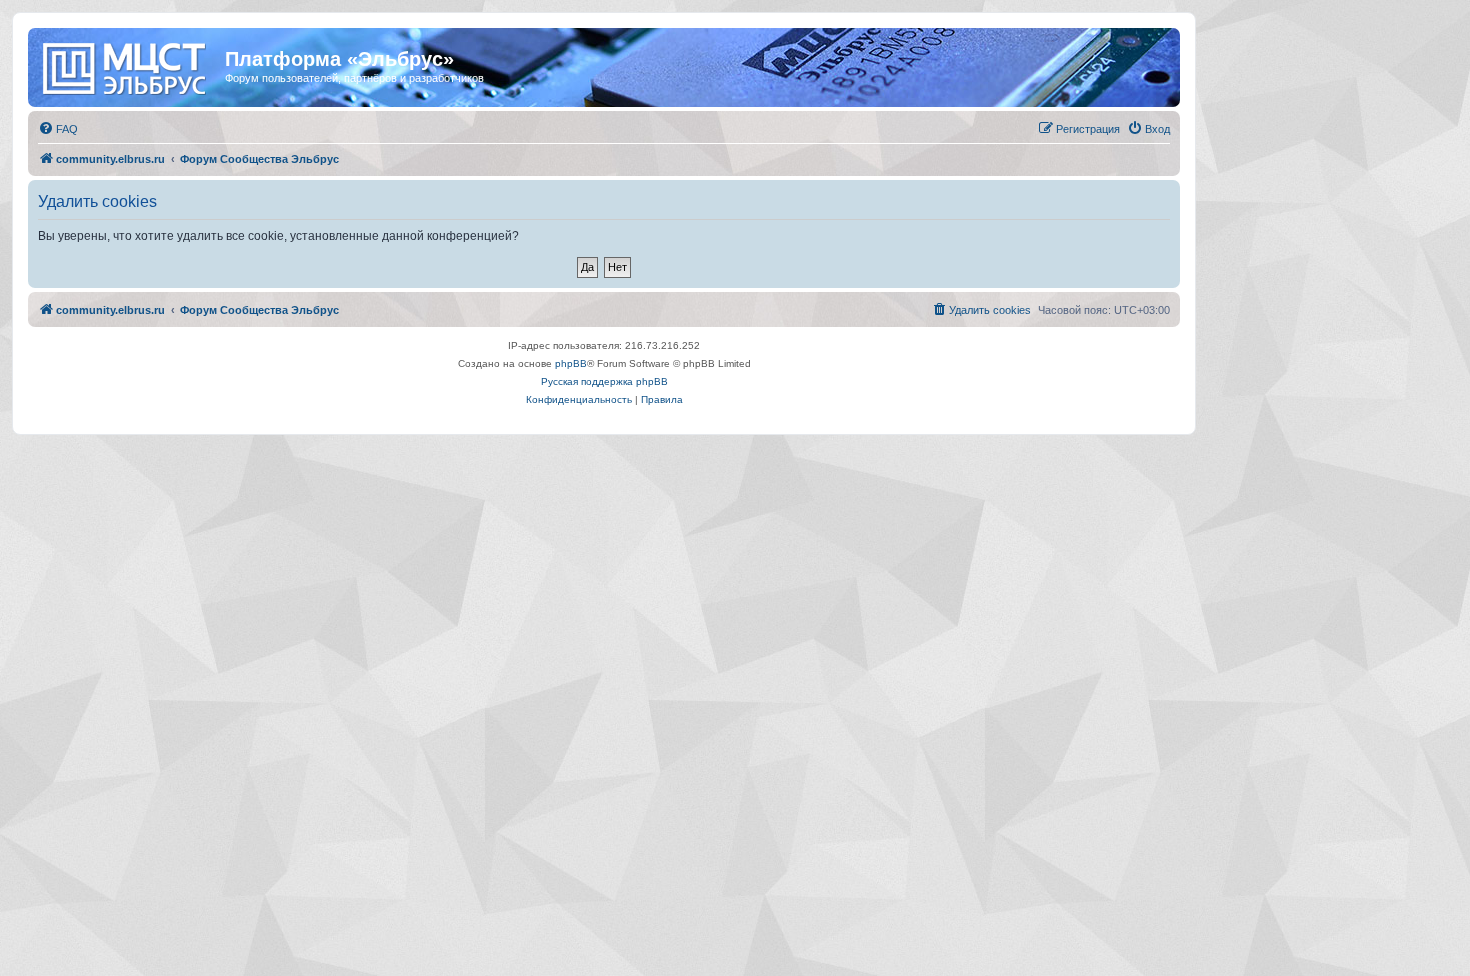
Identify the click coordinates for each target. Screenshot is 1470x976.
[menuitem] (58, 129)
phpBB (571, 363)
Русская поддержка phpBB (604, 381)
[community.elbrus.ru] (129, 65)
